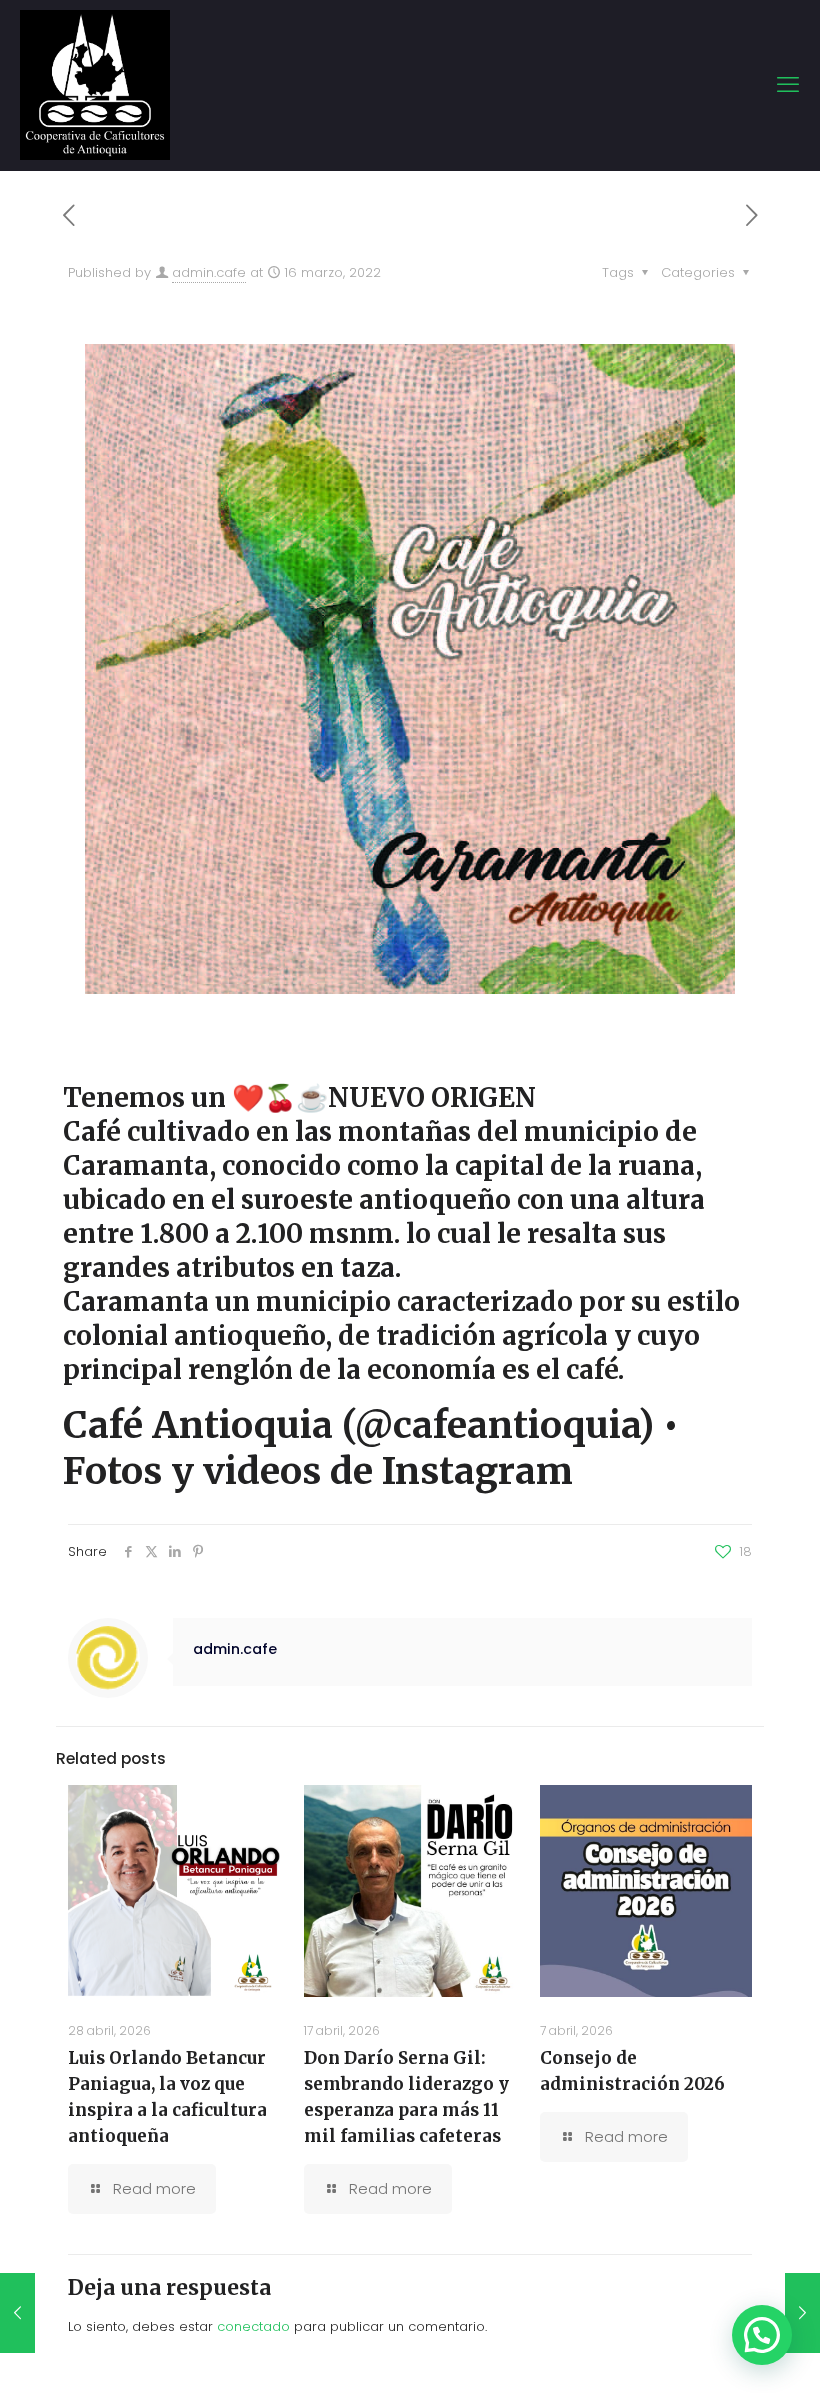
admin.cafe (209, 272)
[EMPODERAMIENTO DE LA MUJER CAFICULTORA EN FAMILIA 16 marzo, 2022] (802, 2313)
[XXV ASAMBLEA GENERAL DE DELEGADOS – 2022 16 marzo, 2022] (17, 2313)
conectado (253, 2326)
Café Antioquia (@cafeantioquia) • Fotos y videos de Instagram (371, 1448)
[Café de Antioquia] (95, 85)
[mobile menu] (788, 85)
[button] (762, 2335)
